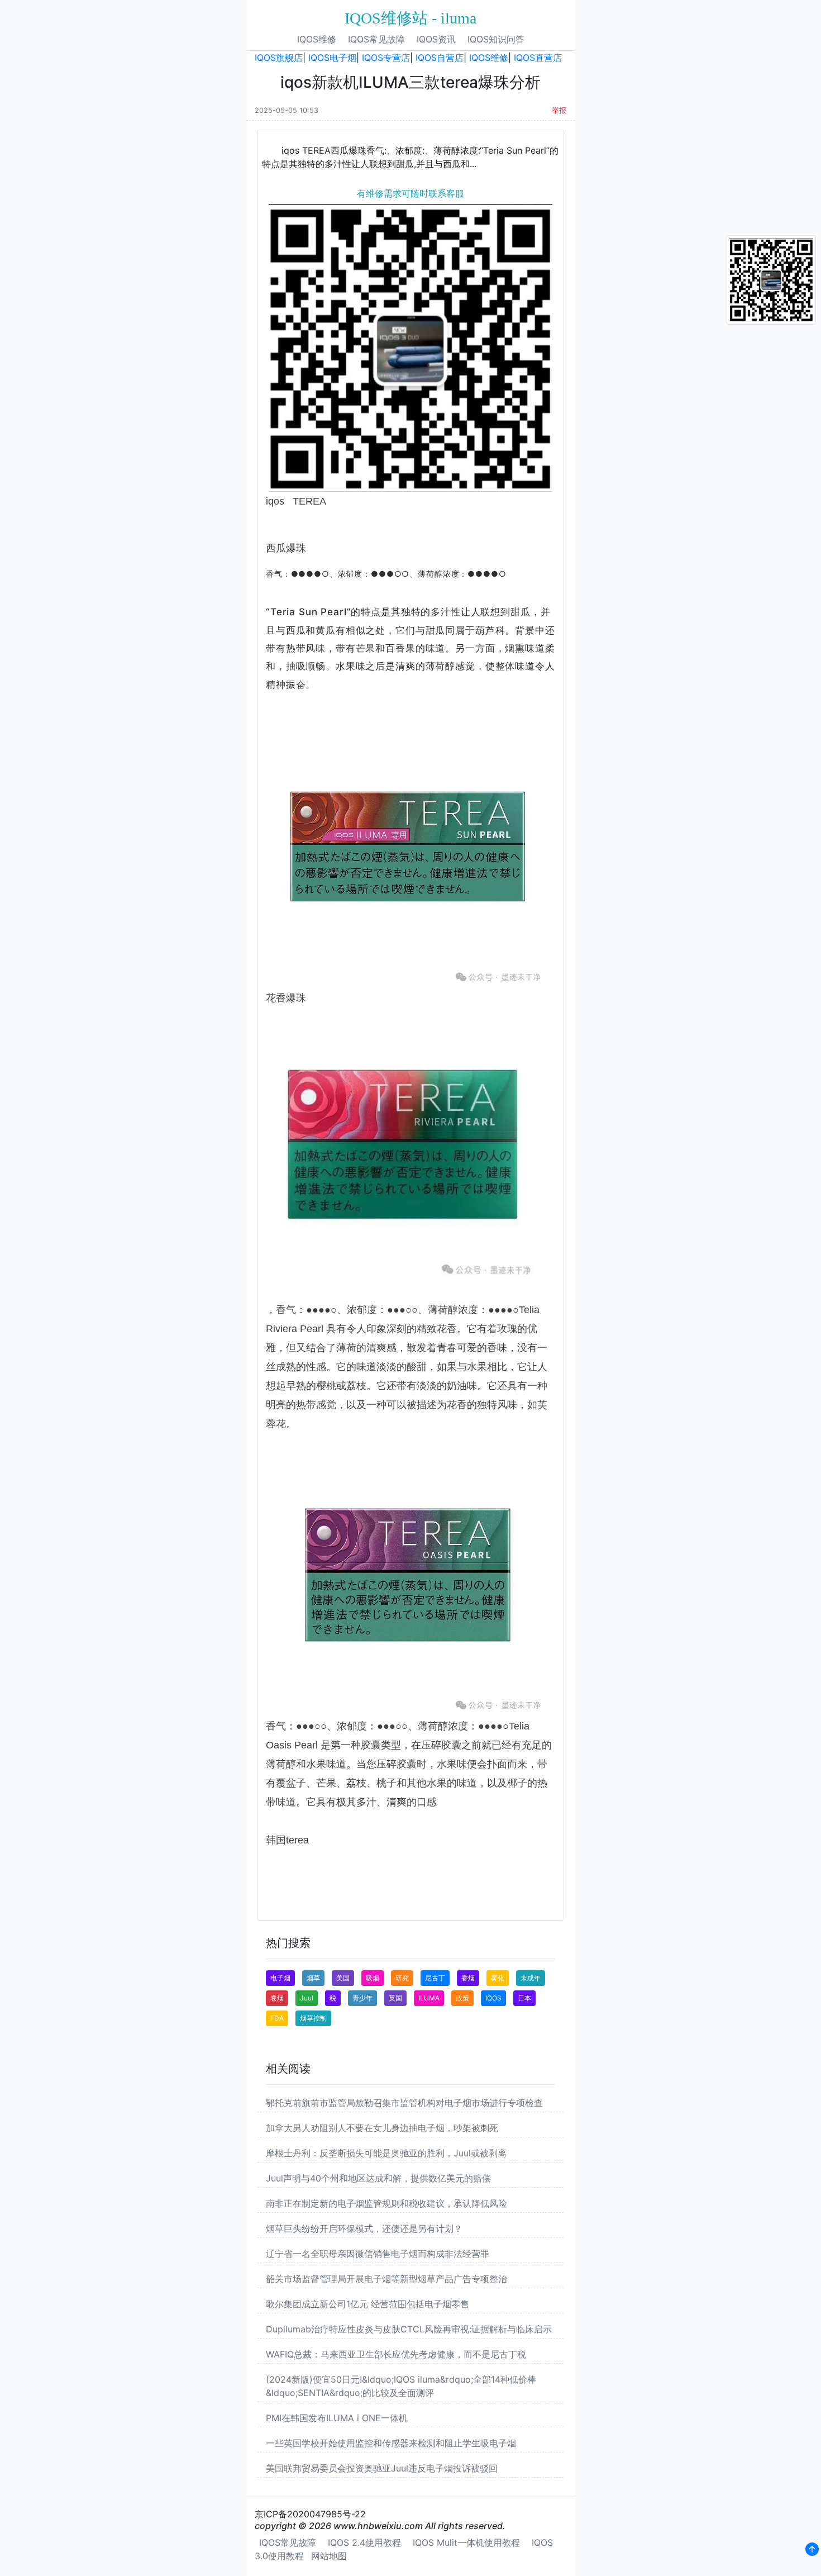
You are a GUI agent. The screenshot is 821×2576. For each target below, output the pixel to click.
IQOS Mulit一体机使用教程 (466, 2542)
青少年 (362, 1998)
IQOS (493, 1998)
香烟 (468, 1978)
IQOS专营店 (386, 58)
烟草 (313, 1978)
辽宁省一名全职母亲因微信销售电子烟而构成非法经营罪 (378, 2254)
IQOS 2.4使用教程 (364, 2542)
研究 (402, 1978)
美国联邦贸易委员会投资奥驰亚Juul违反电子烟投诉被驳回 (382, 2468)
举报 (559, 110)
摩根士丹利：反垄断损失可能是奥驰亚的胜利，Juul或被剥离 (386, 2153)
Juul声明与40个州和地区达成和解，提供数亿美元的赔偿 (378, 2178)
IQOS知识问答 (496, 39)
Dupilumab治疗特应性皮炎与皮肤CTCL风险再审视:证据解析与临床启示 (409, 2329)
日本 (524, 1998)
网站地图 (329, 2556)
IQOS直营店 (538, 58)
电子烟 (280, 1978)
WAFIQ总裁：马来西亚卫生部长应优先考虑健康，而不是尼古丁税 (396, 2354)
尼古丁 (435, 1978)
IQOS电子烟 (332, 58)
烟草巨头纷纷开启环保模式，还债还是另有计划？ (364, 2228)
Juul (307, 1998)
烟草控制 (313, 2018)
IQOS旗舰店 (279, 58)
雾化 (498, 1978)
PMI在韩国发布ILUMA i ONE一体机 (337, 2418)
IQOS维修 (317, 39)
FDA (277, 2018)
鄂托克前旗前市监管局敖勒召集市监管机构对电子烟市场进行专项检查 (404, 2103)
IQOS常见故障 (376, 39)
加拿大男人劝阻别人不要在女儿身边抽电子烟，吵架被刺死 (382, 2128)
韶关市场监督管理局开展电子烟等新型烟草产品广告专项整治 (386, 2279)
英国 (395, 1998)
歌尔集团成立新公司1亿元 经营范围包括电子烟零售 (367, 2304)
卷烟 (277, 1998)
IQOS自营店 (440, 58)
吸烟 (373, 1978)
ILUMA (429, 1998)
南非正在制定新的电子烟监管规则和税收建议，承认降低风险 (386, 2203)
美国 (343, 1978)
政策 (462, 1998)
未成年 (531, 1978)
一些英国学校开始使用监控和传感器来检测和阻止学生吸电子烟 (391, 2443)
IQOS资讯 (436, 39)
